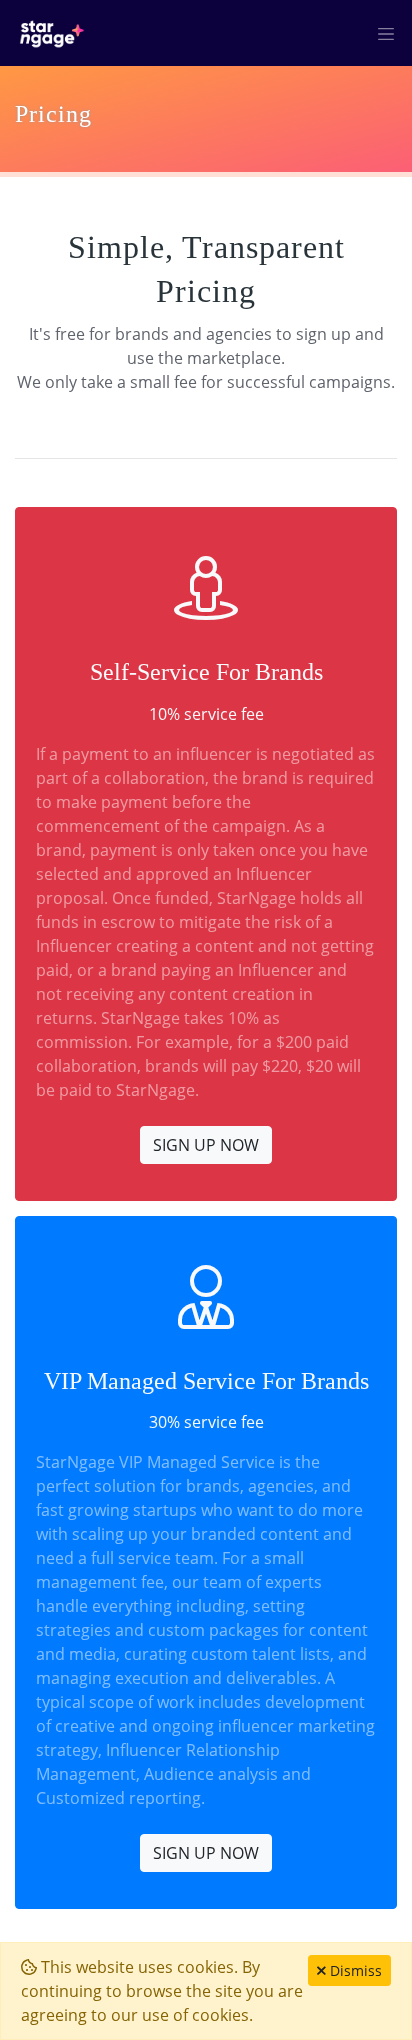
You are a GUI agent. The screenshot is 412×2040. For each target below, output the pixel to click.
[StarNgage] (52, 33)
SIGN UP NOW (206, 1145)
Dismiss (354, 1970)
